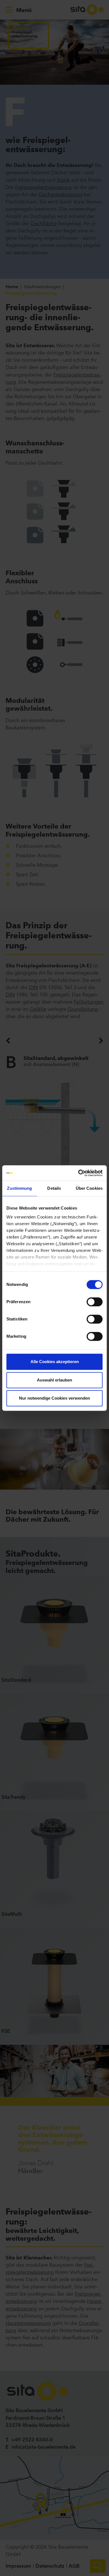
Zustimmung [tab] (19, 1188)
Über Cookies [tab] (89, 1188)
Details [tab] (54, 1188)
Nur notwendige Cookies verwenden (54, 1398)
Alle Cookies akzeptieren (55, 1362)
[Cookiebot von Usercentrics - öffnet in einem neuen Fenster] (78, 1173)
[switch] (95, 1302)
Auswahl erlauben (54, 1380)
